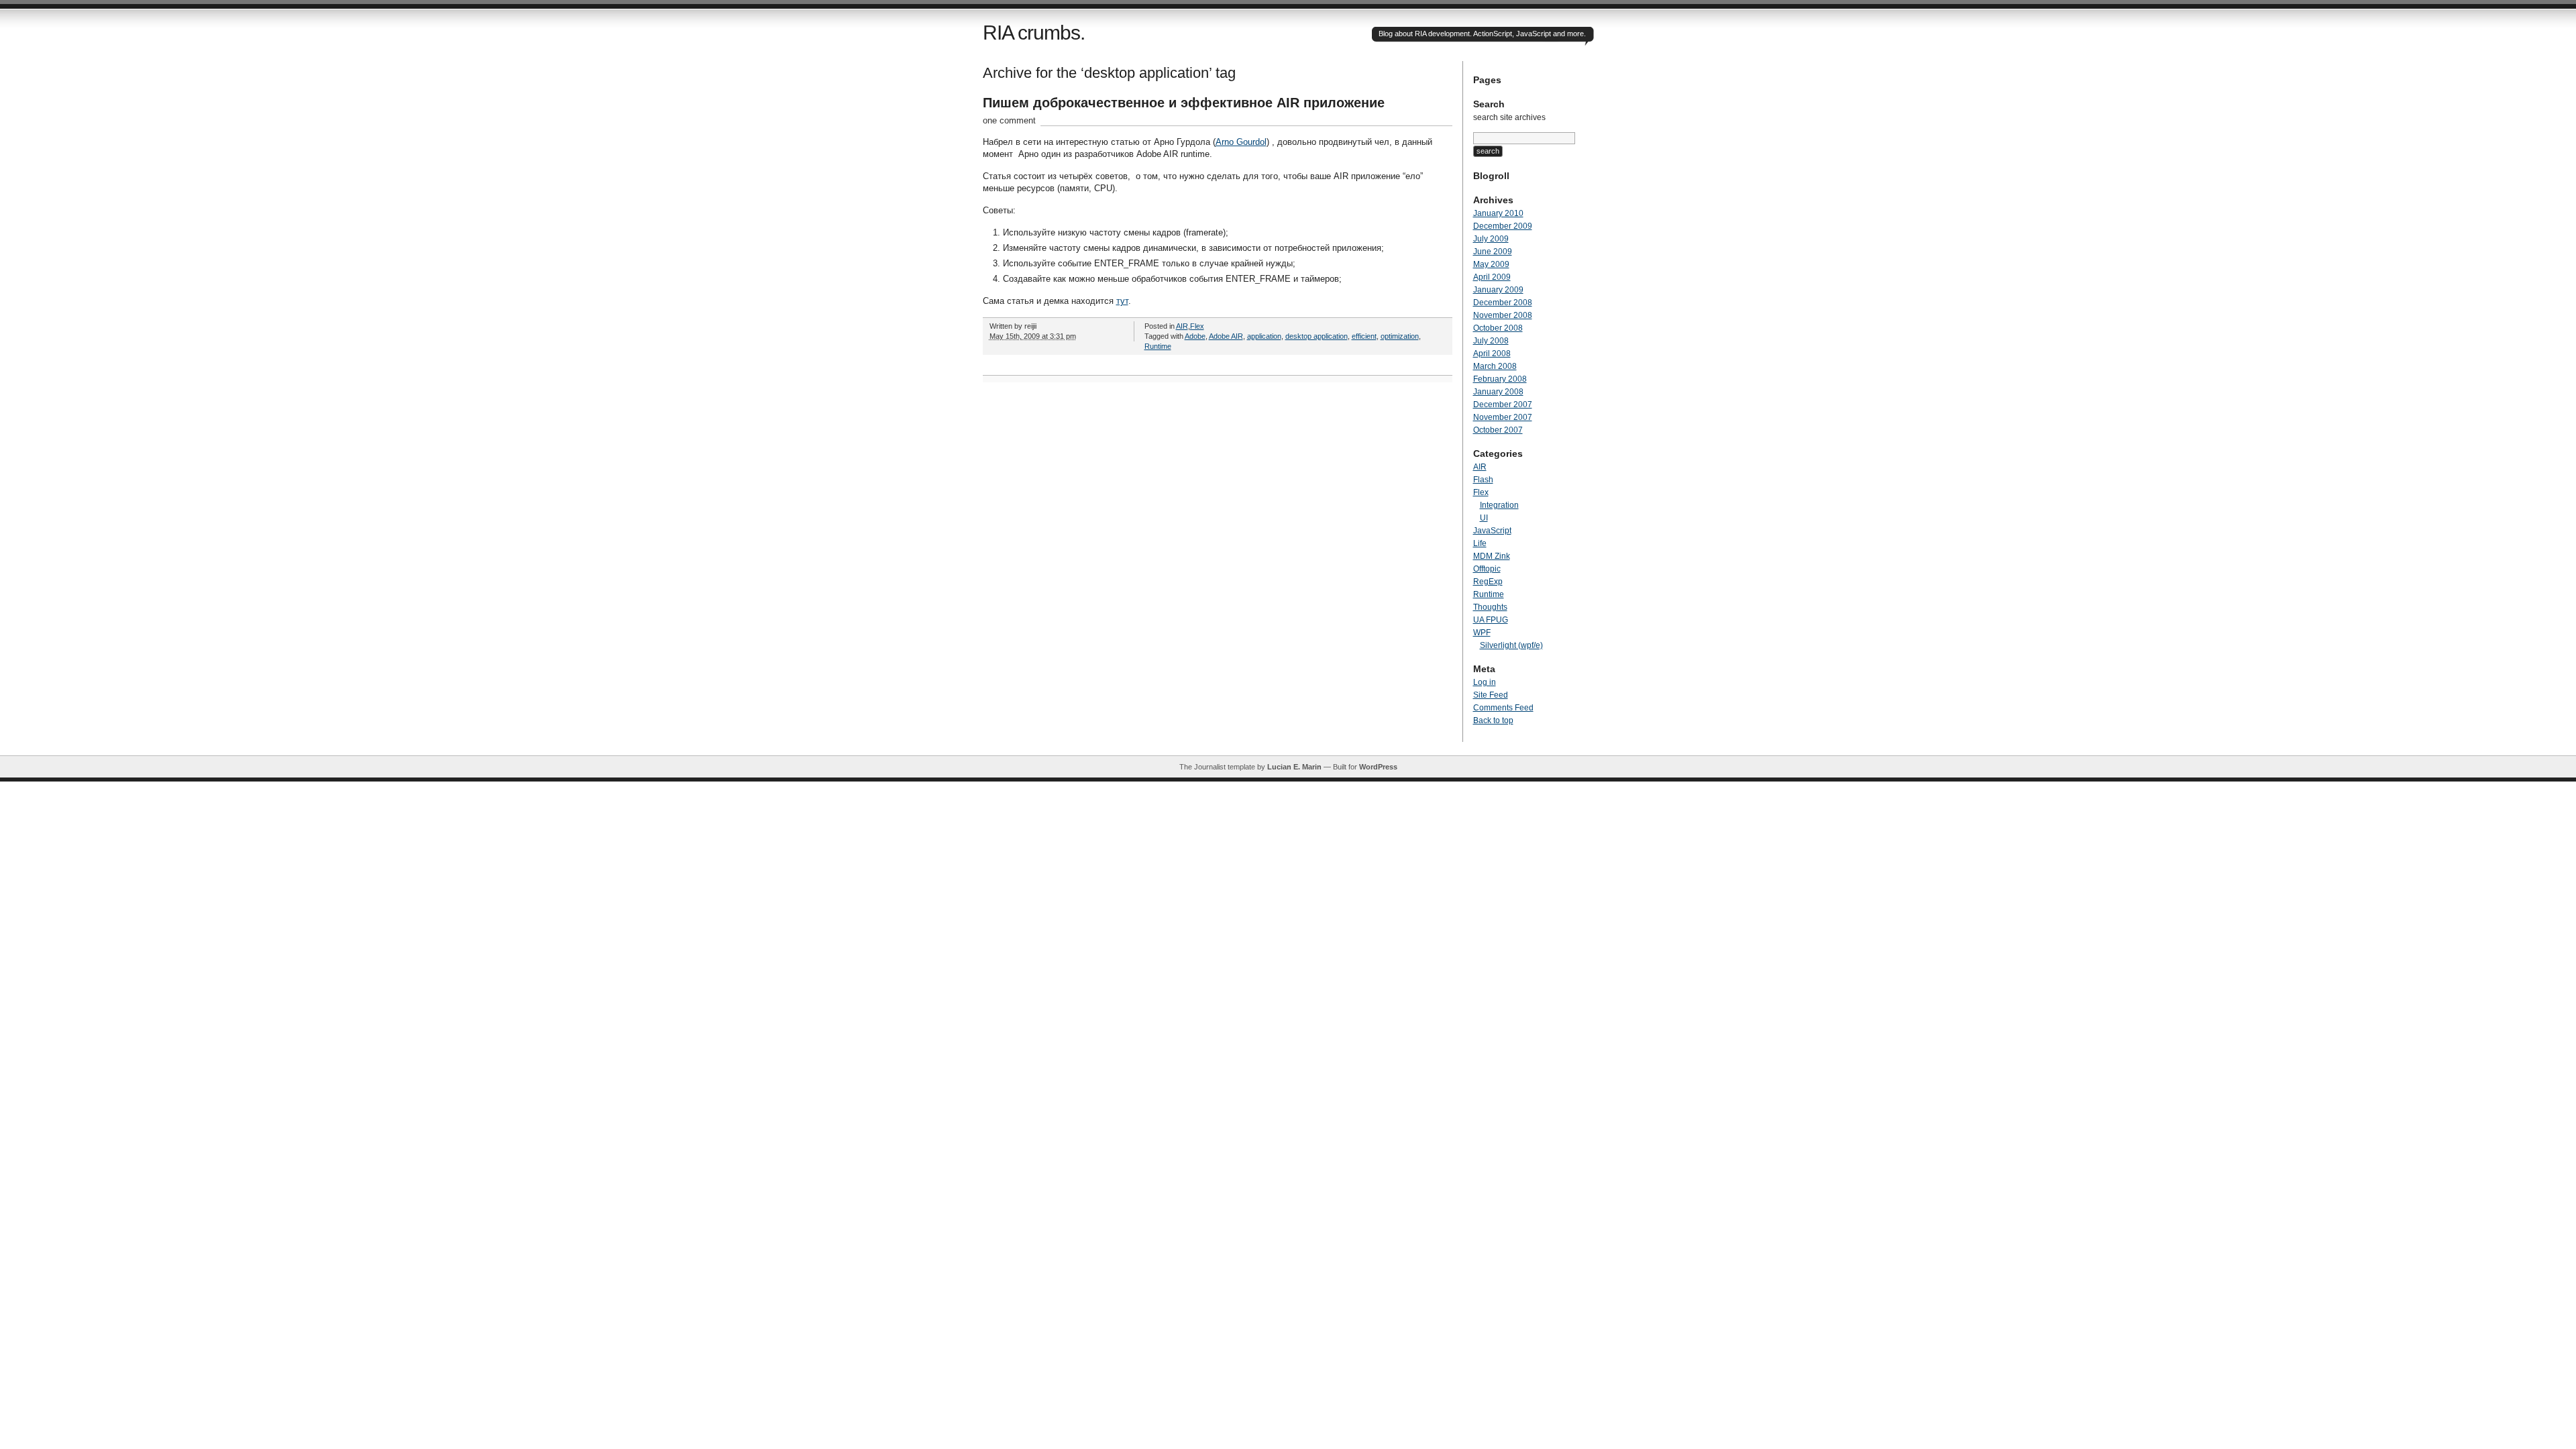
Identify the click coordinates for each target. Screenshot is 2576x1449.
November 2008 (1503, 315)
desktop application (1317, 336)
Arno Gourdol (1241, 142)
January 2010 (1498, 213)
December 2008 (1503, 303)
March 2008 (1495, 366)
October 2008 (1498, 328)
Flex (1197, 326)
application (1264, 336)
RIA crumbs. (1034, 33)
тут (1122, 301)
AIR (1182, 326)
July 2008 (1491, 341)
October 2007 (1498, 430)
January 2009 (1498, 290)
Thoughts (1490, 607)
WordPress (1378, 767)
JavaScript (1492, 531)
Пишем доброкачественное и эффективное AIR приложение (1184, 103)
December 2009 (1503, 226)
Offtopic (1487, 569)
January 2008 (1498, 392)
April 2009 (1492, 277)
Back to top (1493, 720)
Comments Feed (1503, 708)
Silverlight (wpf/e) (1511, 645)
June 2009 (1493, 252)
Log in (1485, 682)
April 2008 (1492, 354)
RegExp (1488, 582)
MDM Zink (1492, 556)
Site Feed (1491, 695)
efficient (1364, 336)
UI (1484, 518)
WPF (1482, 633)
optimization (1400, 336)
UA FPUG (1491, 620)
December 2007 (1503, 405)
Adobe (1195, 336)
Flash (1483, 480)
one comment (1009, 120)
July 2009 (1491, 239)
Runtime (1158, 346)
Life (1480, 543)
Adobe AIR (1226, 336)
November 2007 (1503, 417)
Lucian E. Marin (1294, 767)
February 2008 (1500, 379)
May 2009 (1491, 264)
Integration (1499, 505)
